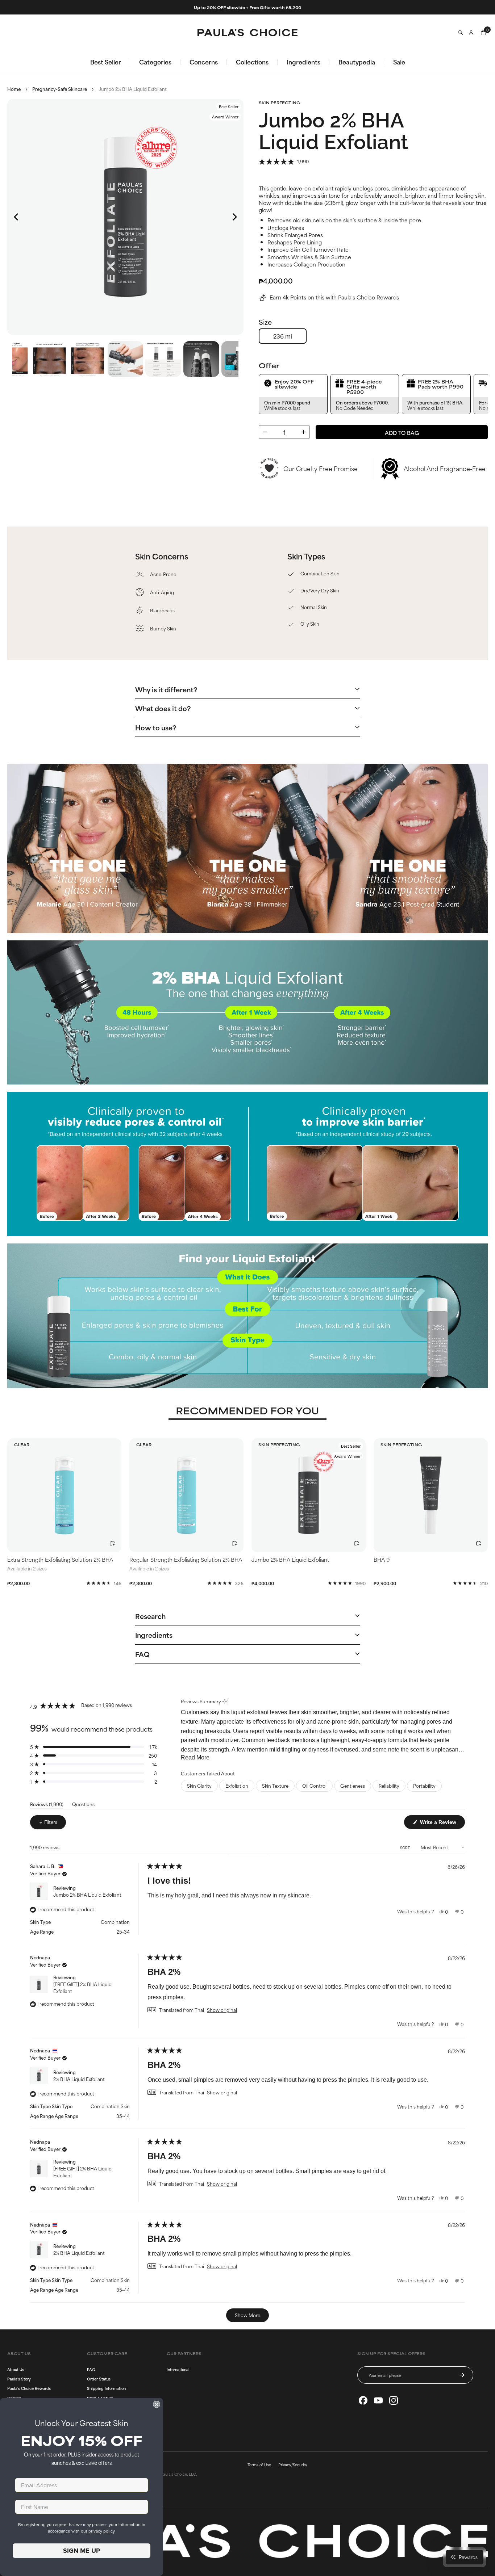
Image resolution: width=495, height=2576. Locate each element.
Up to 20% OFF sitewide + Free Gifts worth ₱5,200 (247, 7)
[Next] (234, 217)
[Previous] (17, 217)
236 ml (283, 336)
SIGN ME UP (82, 2551)
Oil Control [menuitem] (314, 1786)
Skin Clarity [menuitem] (199, 1786)
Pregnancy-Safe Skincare (60, 89)
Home (14, 89)
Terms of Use (259, 2464)
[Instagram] (394, 2400)
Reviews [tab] (47, 1805)
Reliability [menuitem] (389, 1786)
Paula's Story (19, 2379)
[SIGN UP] (462, 2375)
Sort (405, 1848)
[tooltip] (225, 1701)
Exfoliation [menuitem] (237, 1786)
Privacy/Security (293, 2464)
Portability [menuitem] (424, 1786)
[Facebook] (363, 2400)
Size (265, 322)
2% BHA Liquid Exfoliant (79, 2079)
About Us (16, 2369)
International (178, 2369)
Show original (222, 2010)
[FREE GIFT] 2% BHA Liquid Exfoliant (82, 1987)
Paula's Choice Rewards (369, 297)
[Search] (461, 33)
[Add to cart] (112, 1543)
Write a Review (442, 1823)
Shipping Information (106, 2388)
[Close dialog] (157, 2404)
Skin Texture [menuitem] (275, 1786)
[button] (284, 161)
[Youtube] (378, 2400)
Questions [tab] (83, 1805)
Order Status (99, 2379)
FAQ (91, 2369)
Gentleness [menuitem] (353, 1786)
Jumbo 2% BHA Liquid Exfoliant (87, 1895)
